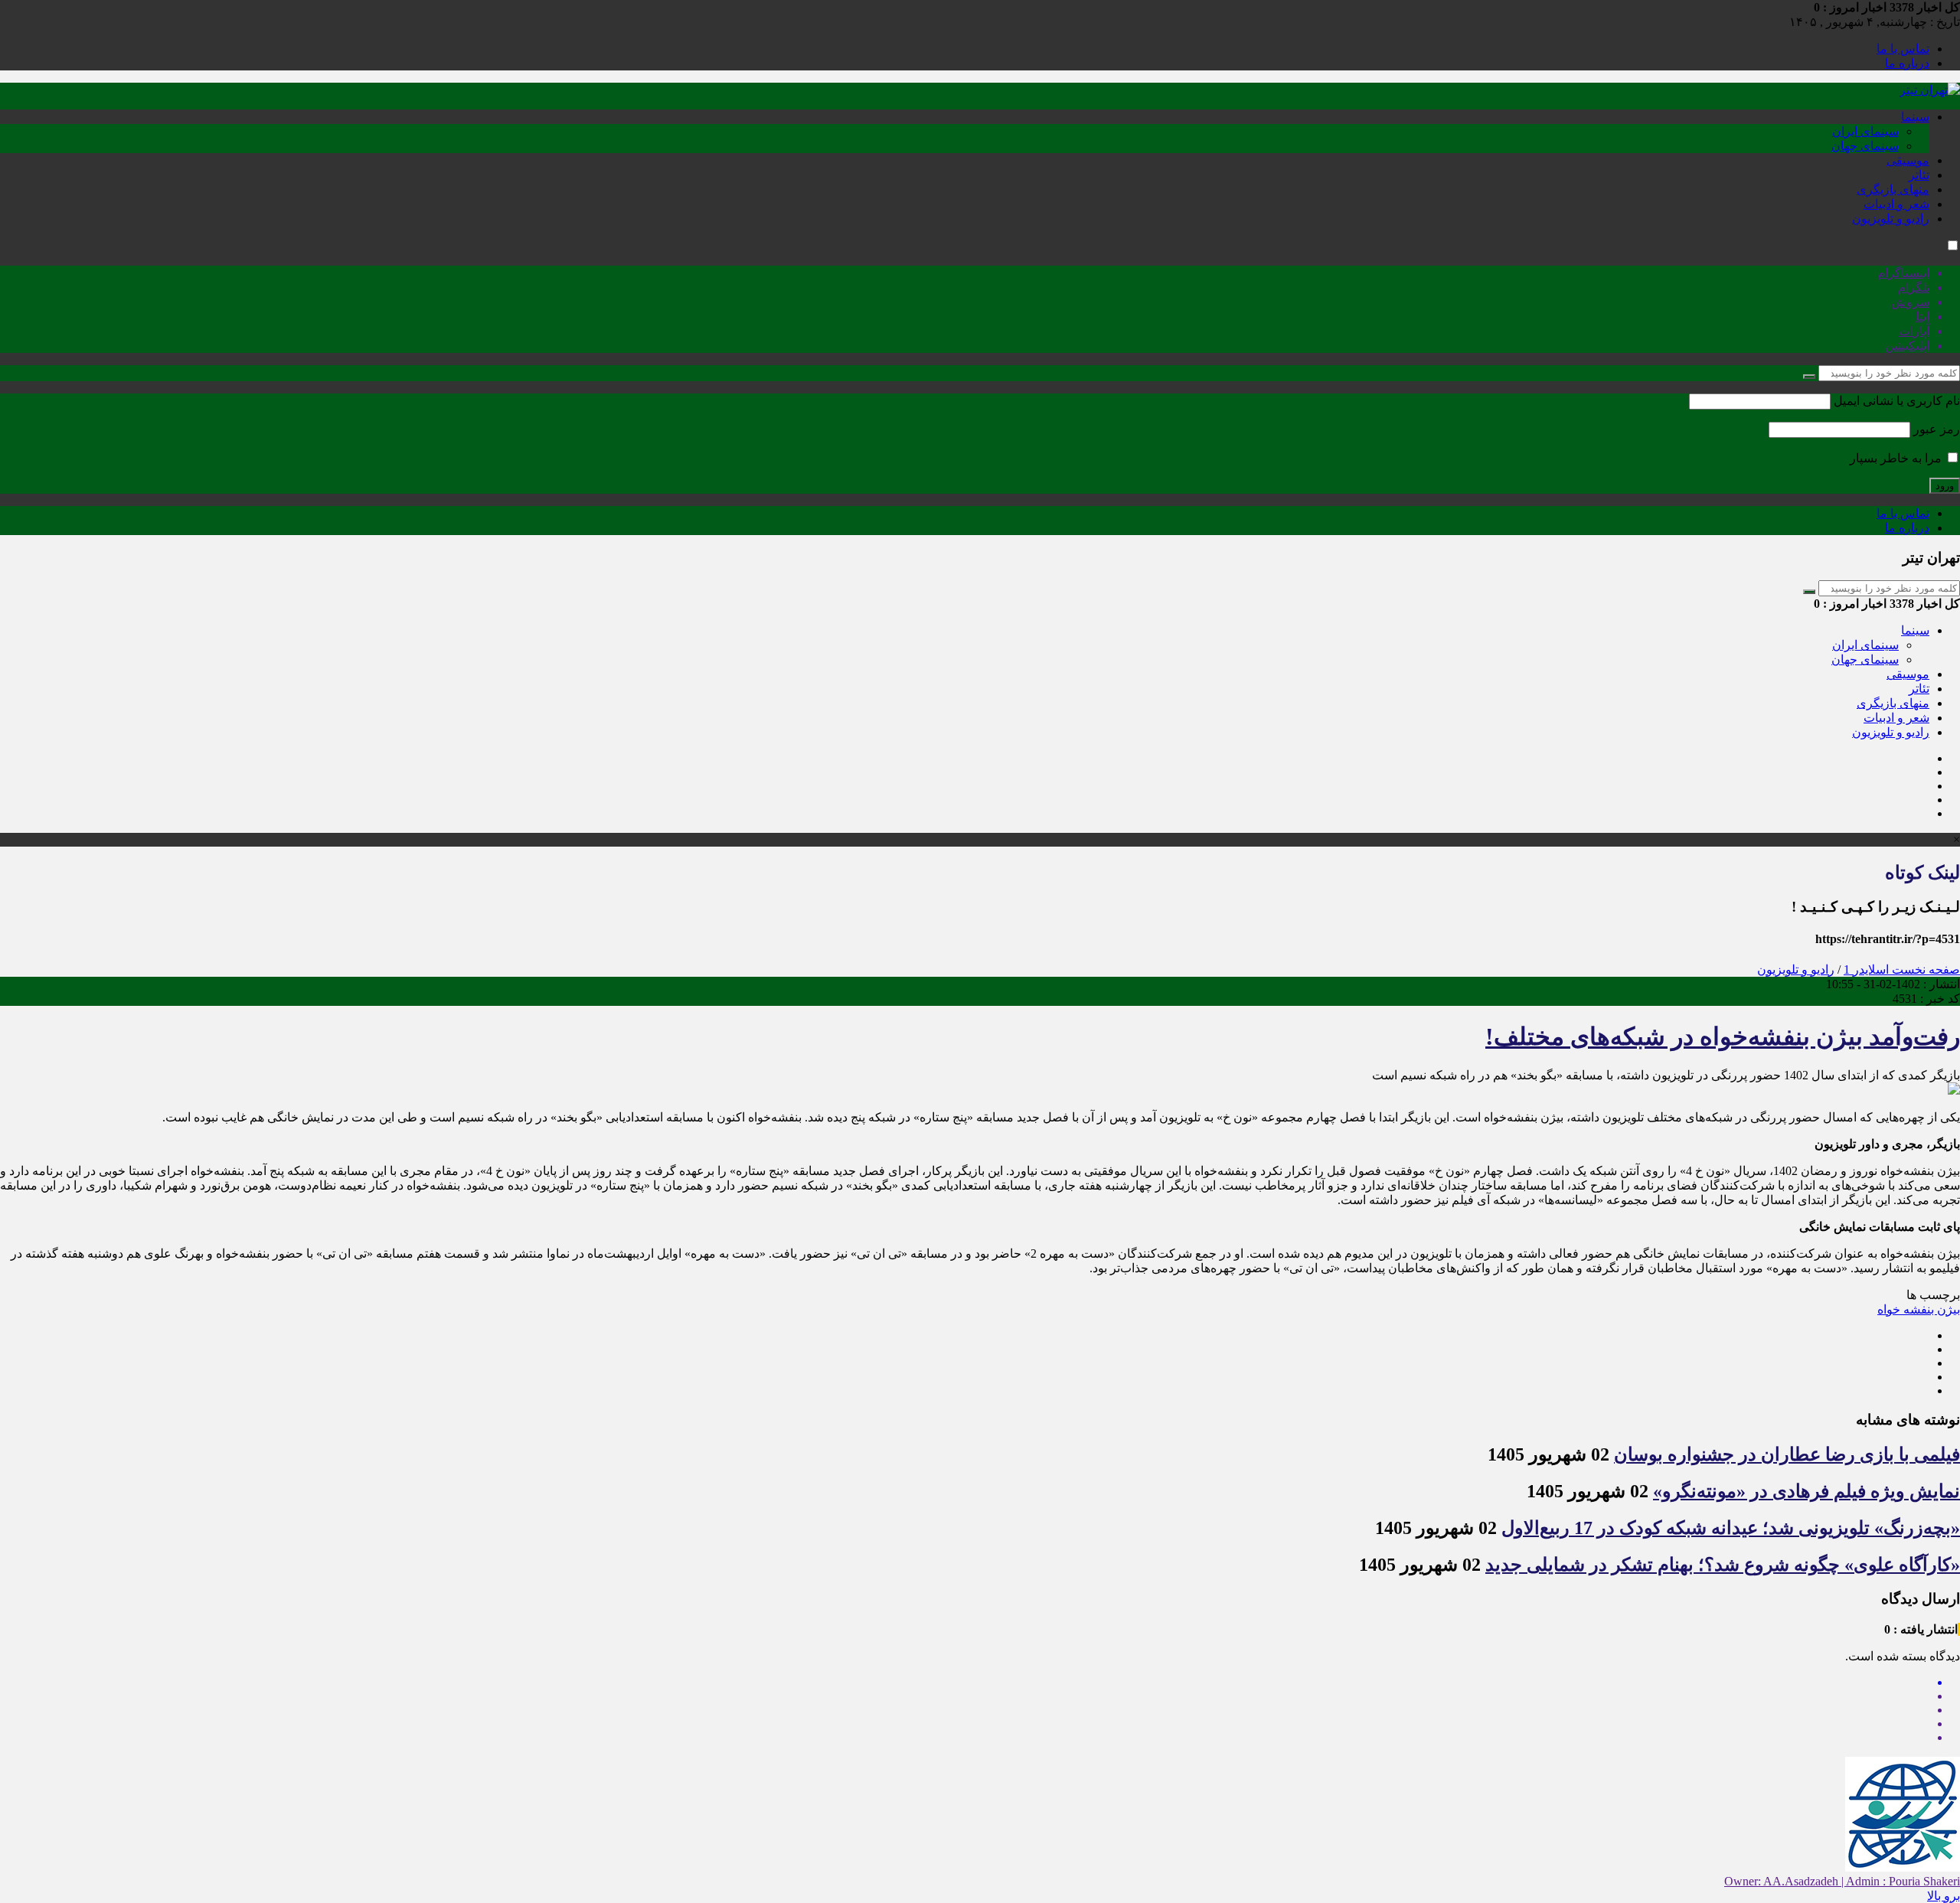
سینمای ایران (1865, 131)
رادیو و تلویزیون (1891, 219)
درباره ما (1907, 63)
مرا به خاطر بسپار (1897, 458)
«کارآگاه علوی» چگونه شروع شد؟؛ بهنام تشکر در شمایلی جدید (1723, 1565)
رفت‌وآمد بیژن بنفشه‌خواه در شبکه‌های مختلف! (1723, 1036)
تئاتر (1919, 175)
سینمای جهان (1865, 146)
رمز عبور (1937, 429)
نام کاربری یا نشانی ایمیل (1897, 401)
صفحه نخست (1924, 969)
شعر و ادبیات (1896, 204)
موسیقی (1908, 160)
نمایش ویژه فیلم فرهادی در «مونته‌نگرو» (1806, 1491)
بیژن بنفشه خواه (1919, 1309)
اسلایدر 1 (1866, 969)
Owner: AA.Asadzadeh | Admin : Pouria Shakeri (1842, 1881)
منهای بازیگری (1893, 189)
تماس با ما (1903, 49)
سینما (1915, 117)
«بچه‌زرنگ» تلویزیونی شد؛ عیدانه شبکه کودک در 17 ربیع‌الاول (1731, 1528)
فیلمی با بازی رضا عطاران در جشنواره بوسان (1787, 1454)
